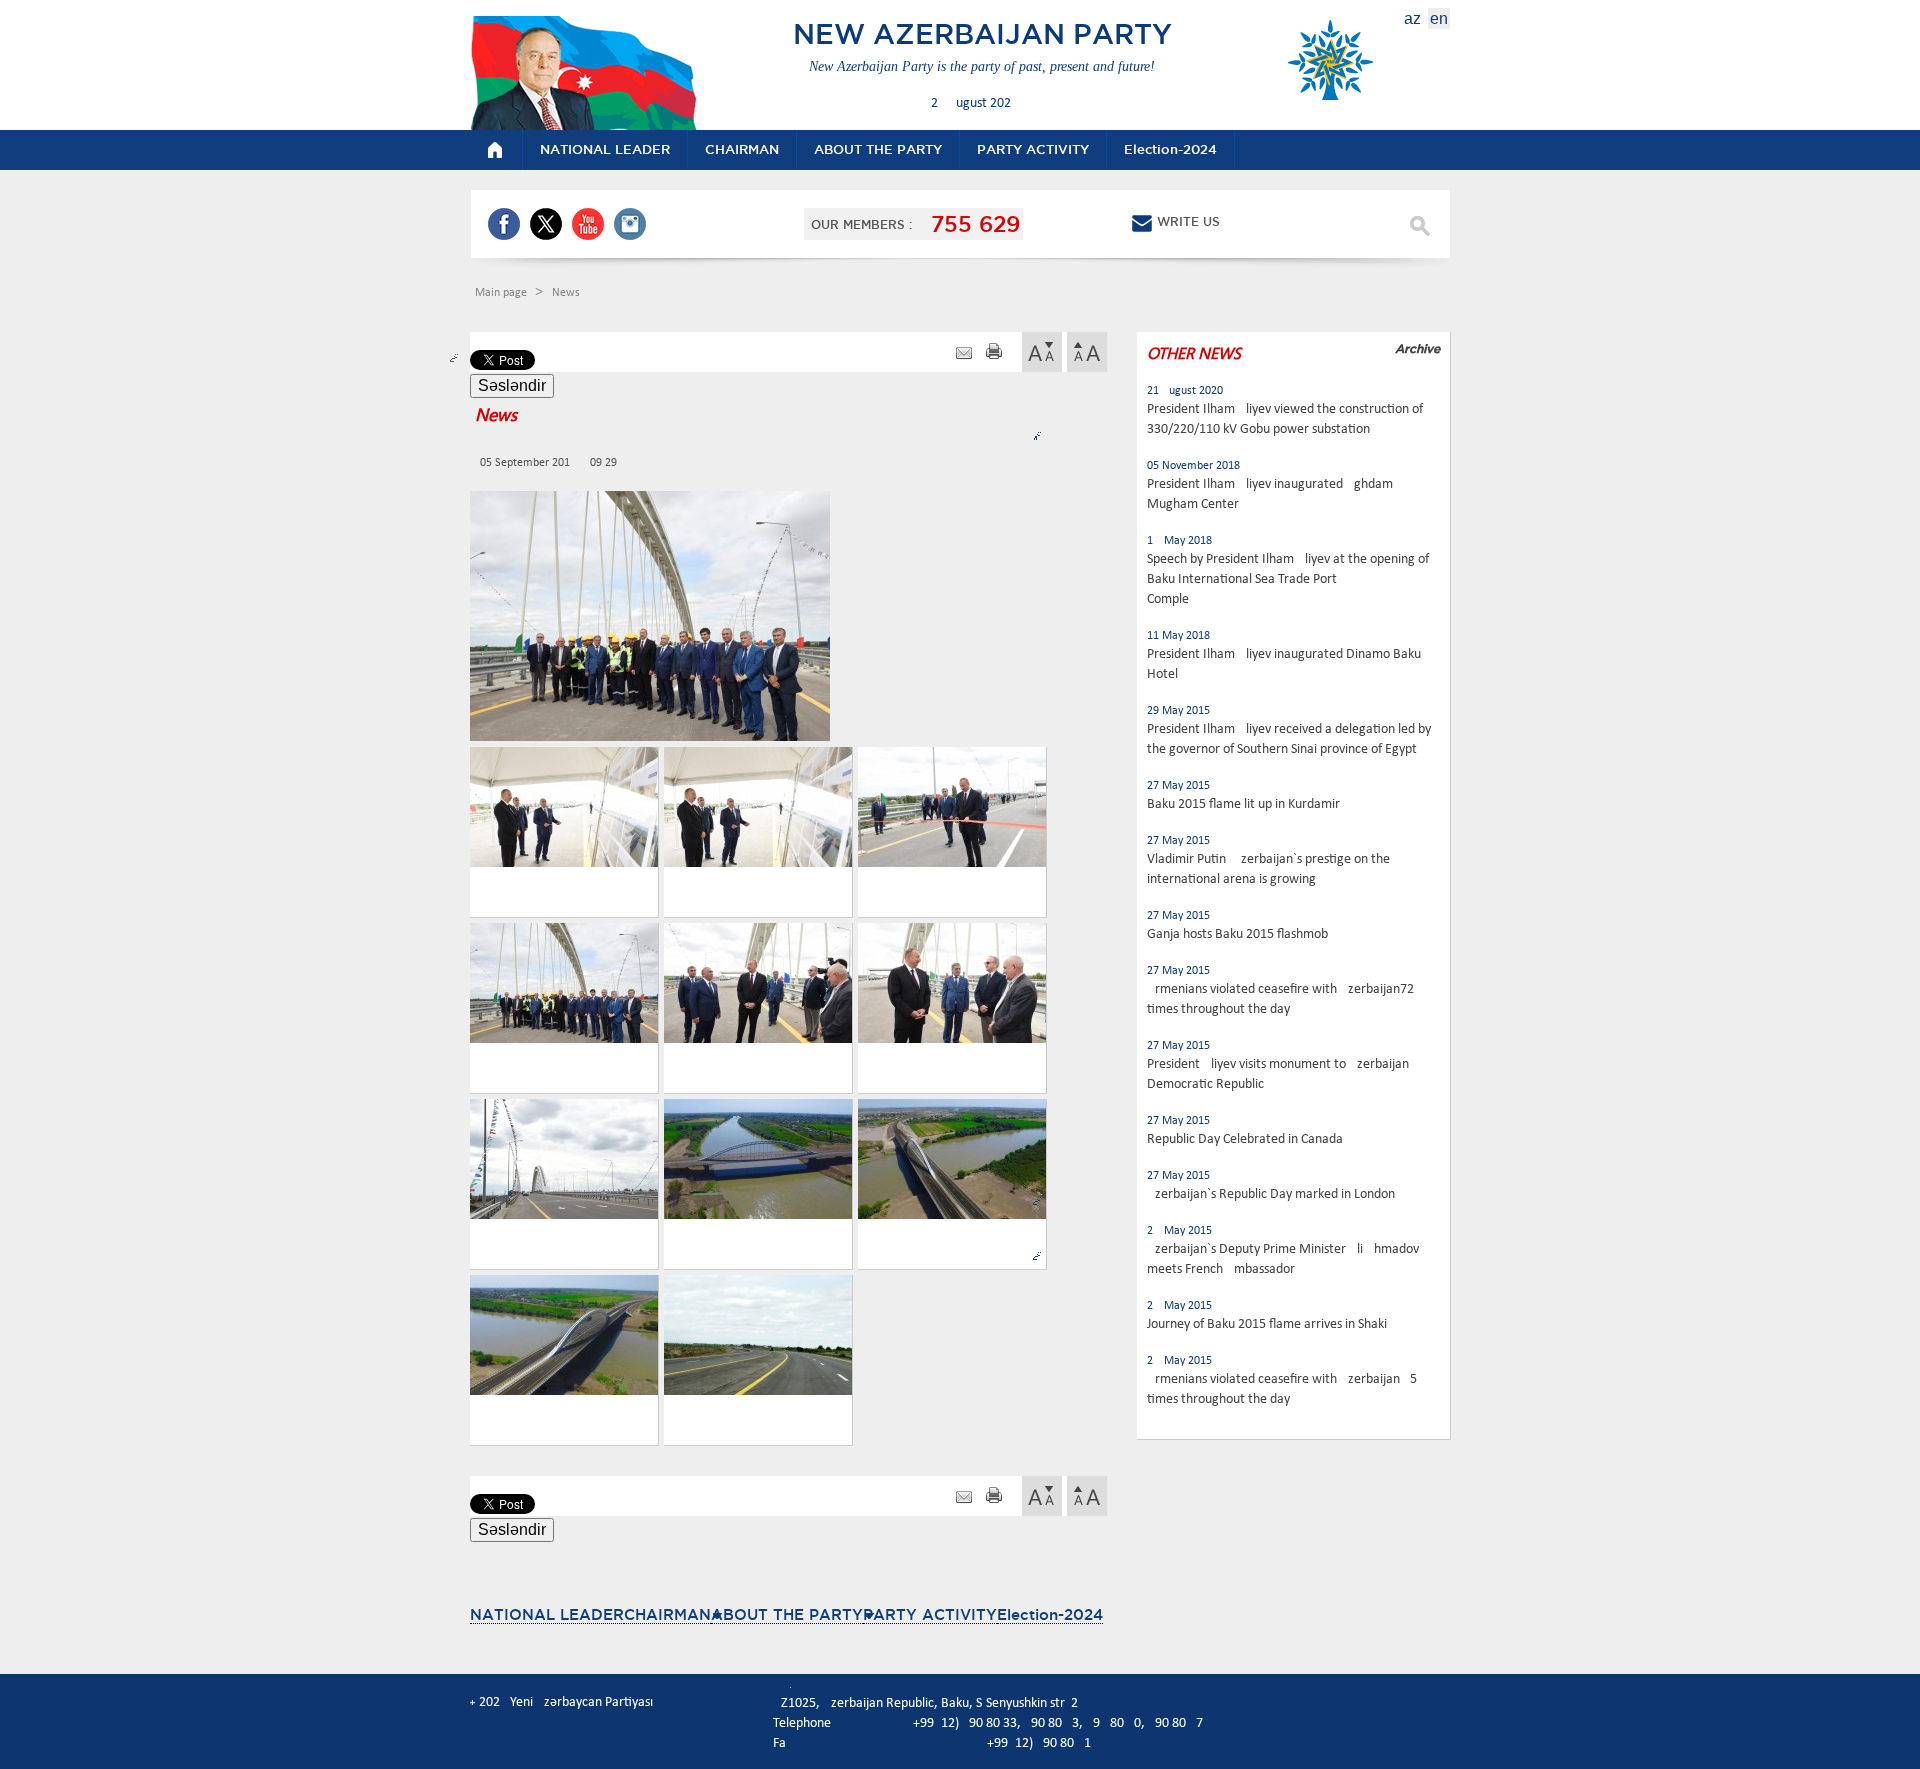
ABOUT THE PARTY (787, 1614)
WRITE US (1188, 221)
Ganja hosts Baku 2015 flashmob (1237, 934)
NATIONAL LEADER (547, 1614)
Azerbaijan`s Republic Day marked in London (1271, 1194)
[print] (994, 353)
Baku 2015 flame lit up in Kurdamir (1243, 804)
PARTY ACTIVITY (930, 1614)
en (1439, 18)
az (1412, 18)
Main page (502, 293)
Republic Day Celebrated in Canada (1245, 1139)
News (566, 293)
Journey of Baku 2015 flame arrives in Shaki (1267, 1324)
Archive (1417, 348)
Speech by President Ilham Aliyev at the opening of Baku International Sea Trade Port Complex (1288, 579)
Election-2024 (1050, 1614)
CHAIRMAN (667, 1614)
